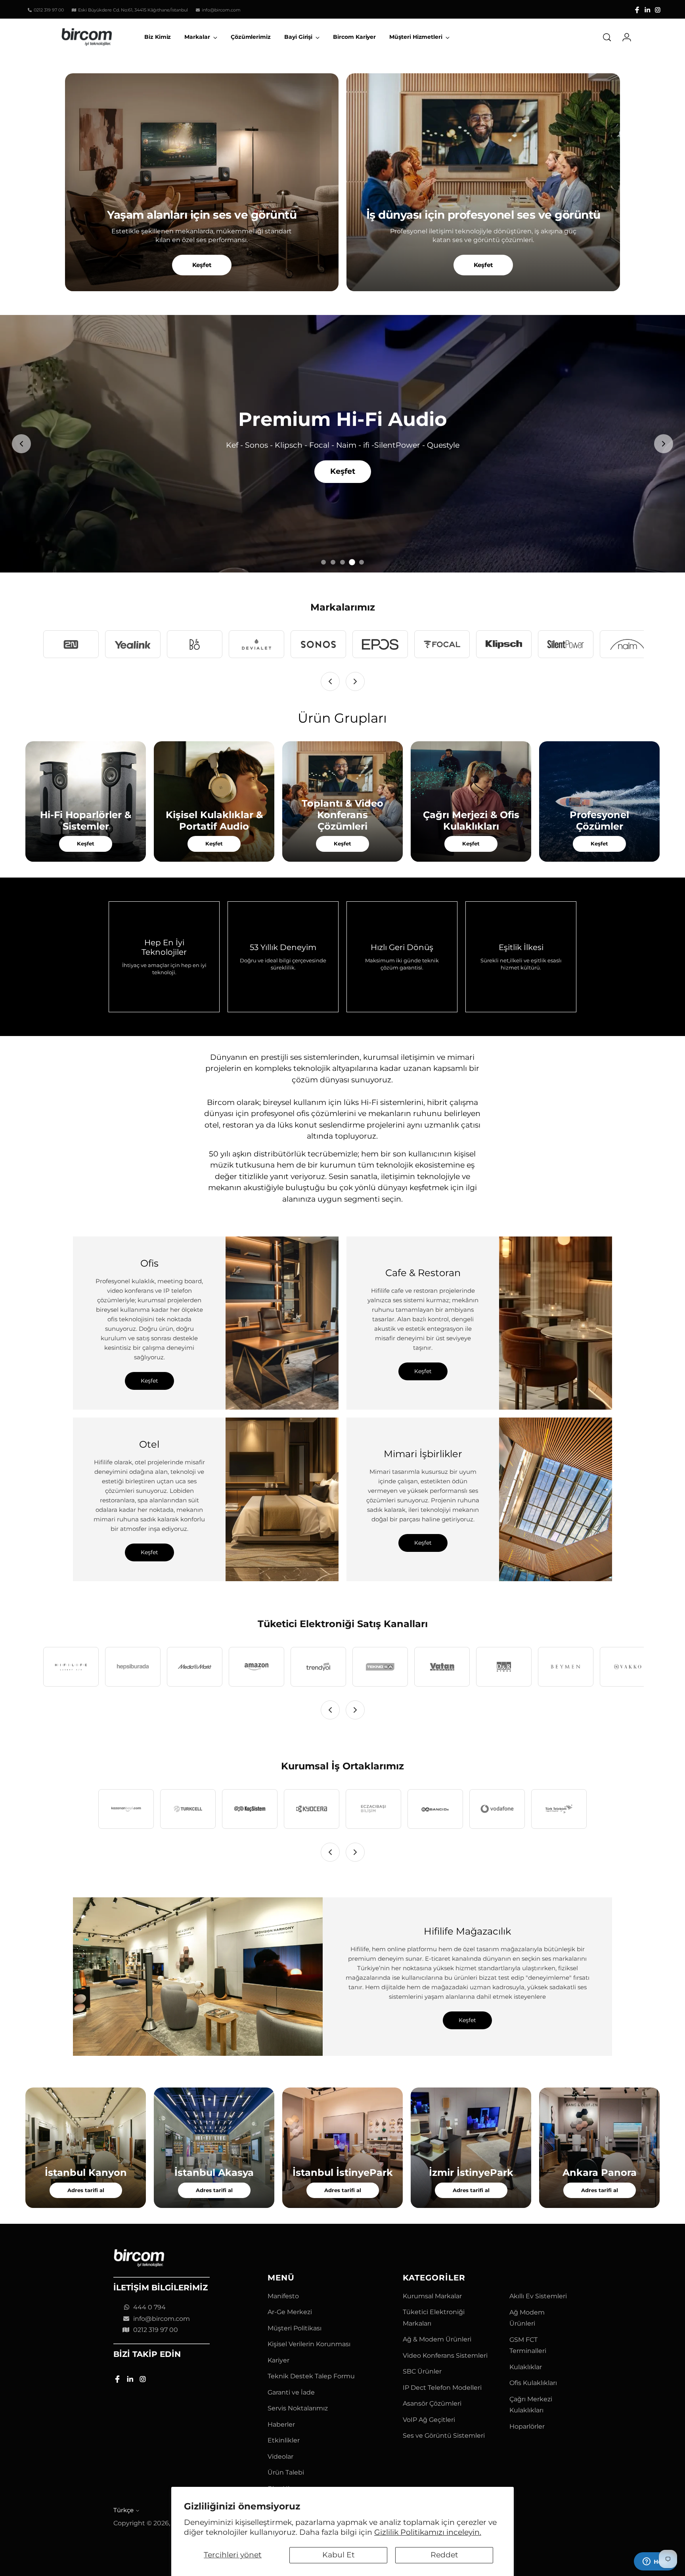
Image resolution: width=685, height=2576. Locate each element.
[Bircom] (87, 37)
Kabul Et (339, 2555)
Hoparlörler (527, 2426)
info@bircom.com (162, 2319)
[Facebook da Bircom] (637, 10)
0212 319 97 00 (156, 2330)
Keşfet (202, 265)
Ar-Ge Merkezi (290, 2312)
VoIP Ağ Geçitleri (429, 2420)
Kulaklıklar (526, 2367)
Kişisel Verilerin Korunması (309, 2344)
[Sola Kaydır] (330, 681)
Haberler (281, 2424)
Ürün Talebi (286, 2472)
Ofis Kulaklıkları (533, 2383)
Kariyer (278, 2360)
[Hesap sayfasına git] (624, 37)
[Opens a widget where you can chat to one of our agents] (655, 2562)
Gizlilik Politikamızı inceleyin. (428, 2532)
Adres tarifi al (86, 2190)
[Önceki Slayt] (21, 444)
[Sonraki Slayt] (664, 444)
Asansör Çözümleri (432, 2403)
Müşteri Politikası (295, 2328)
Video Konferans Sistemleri (445, 2356)
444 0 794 (149, 2307)
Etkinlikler (284, 2440)
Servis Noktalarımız (298, 2408)
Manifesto (283, 2296)
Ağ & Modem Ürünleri (437, 2339)
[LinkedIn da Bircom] (647, 10)
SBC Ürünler (422, 2371)
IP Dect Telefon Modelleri (442, 2388)
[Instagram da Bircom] (658, 10)
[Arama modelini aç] (607, 37)
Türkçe (123, 2510)
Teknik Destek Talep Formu (311, 2376)
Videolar (280, 2457)
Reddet (444, 2555)
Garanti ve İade (291, 2392)
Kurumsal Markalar (432, 2296)
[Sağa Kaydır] (355, 681)
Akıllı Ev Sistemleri (538, 2296)
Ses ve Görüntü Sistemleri (444, 2436)
